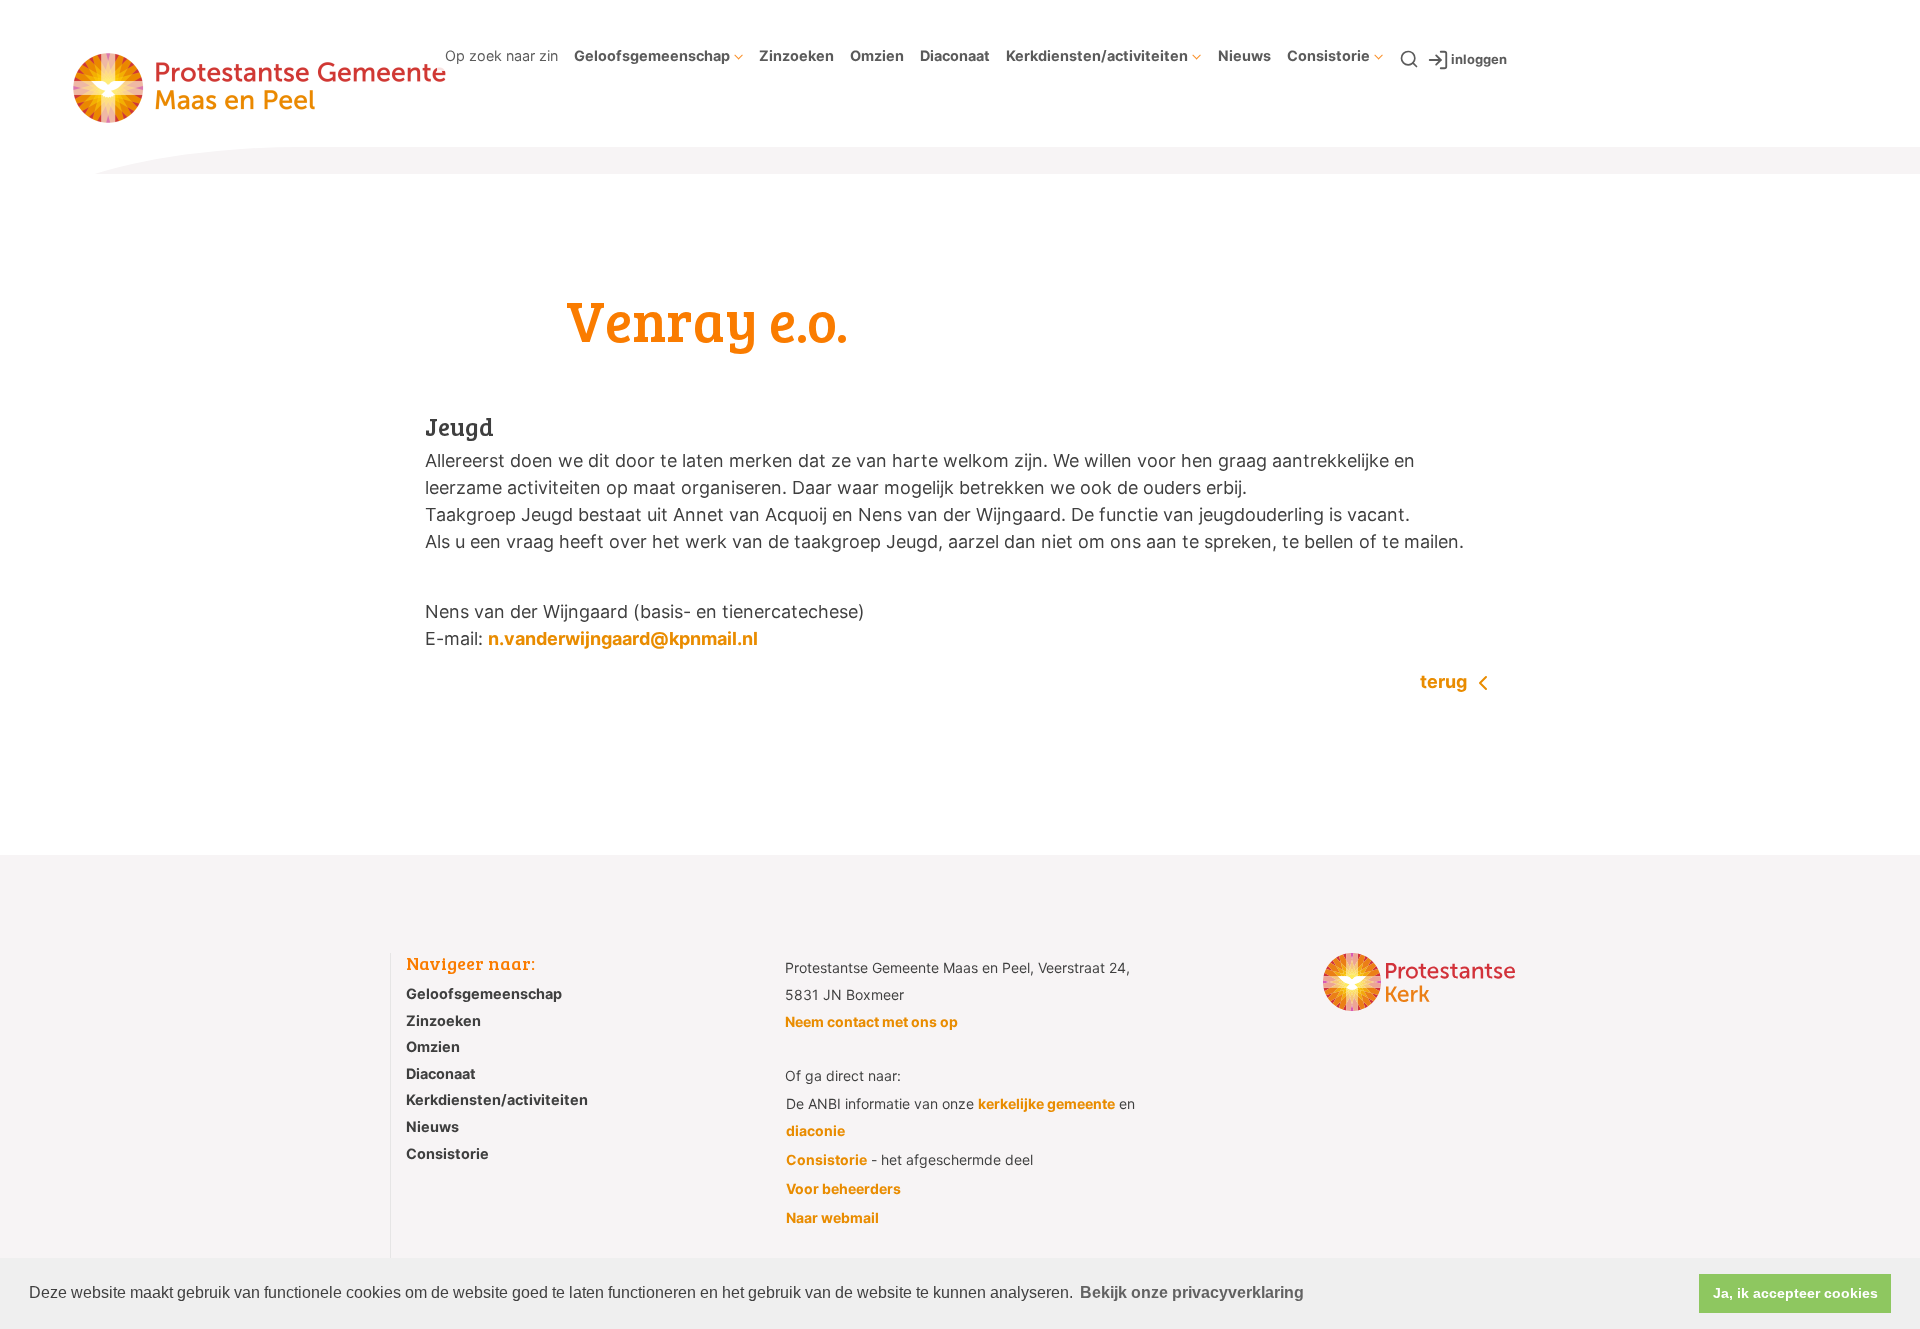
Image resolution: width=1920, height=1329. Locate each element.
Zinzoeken (796, 55)
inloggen (1479, 59)
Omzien (877, 55)
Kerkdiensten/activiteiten (1097, 55)
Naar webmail (832, 1217)
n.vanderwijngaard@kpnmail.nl (623, 638)
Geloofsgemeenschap (652, 55)
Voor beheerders (843, 1188)
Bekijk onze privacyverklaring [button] (1192, 1292)
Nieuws (1244, 55)
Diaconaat (955, 55)
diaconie (815, 1130)
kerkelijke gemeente (1046, 1103)
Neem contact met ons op (871, 1021)
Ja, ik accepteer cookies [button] (1795, 1293)
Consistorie (1328, 55)
